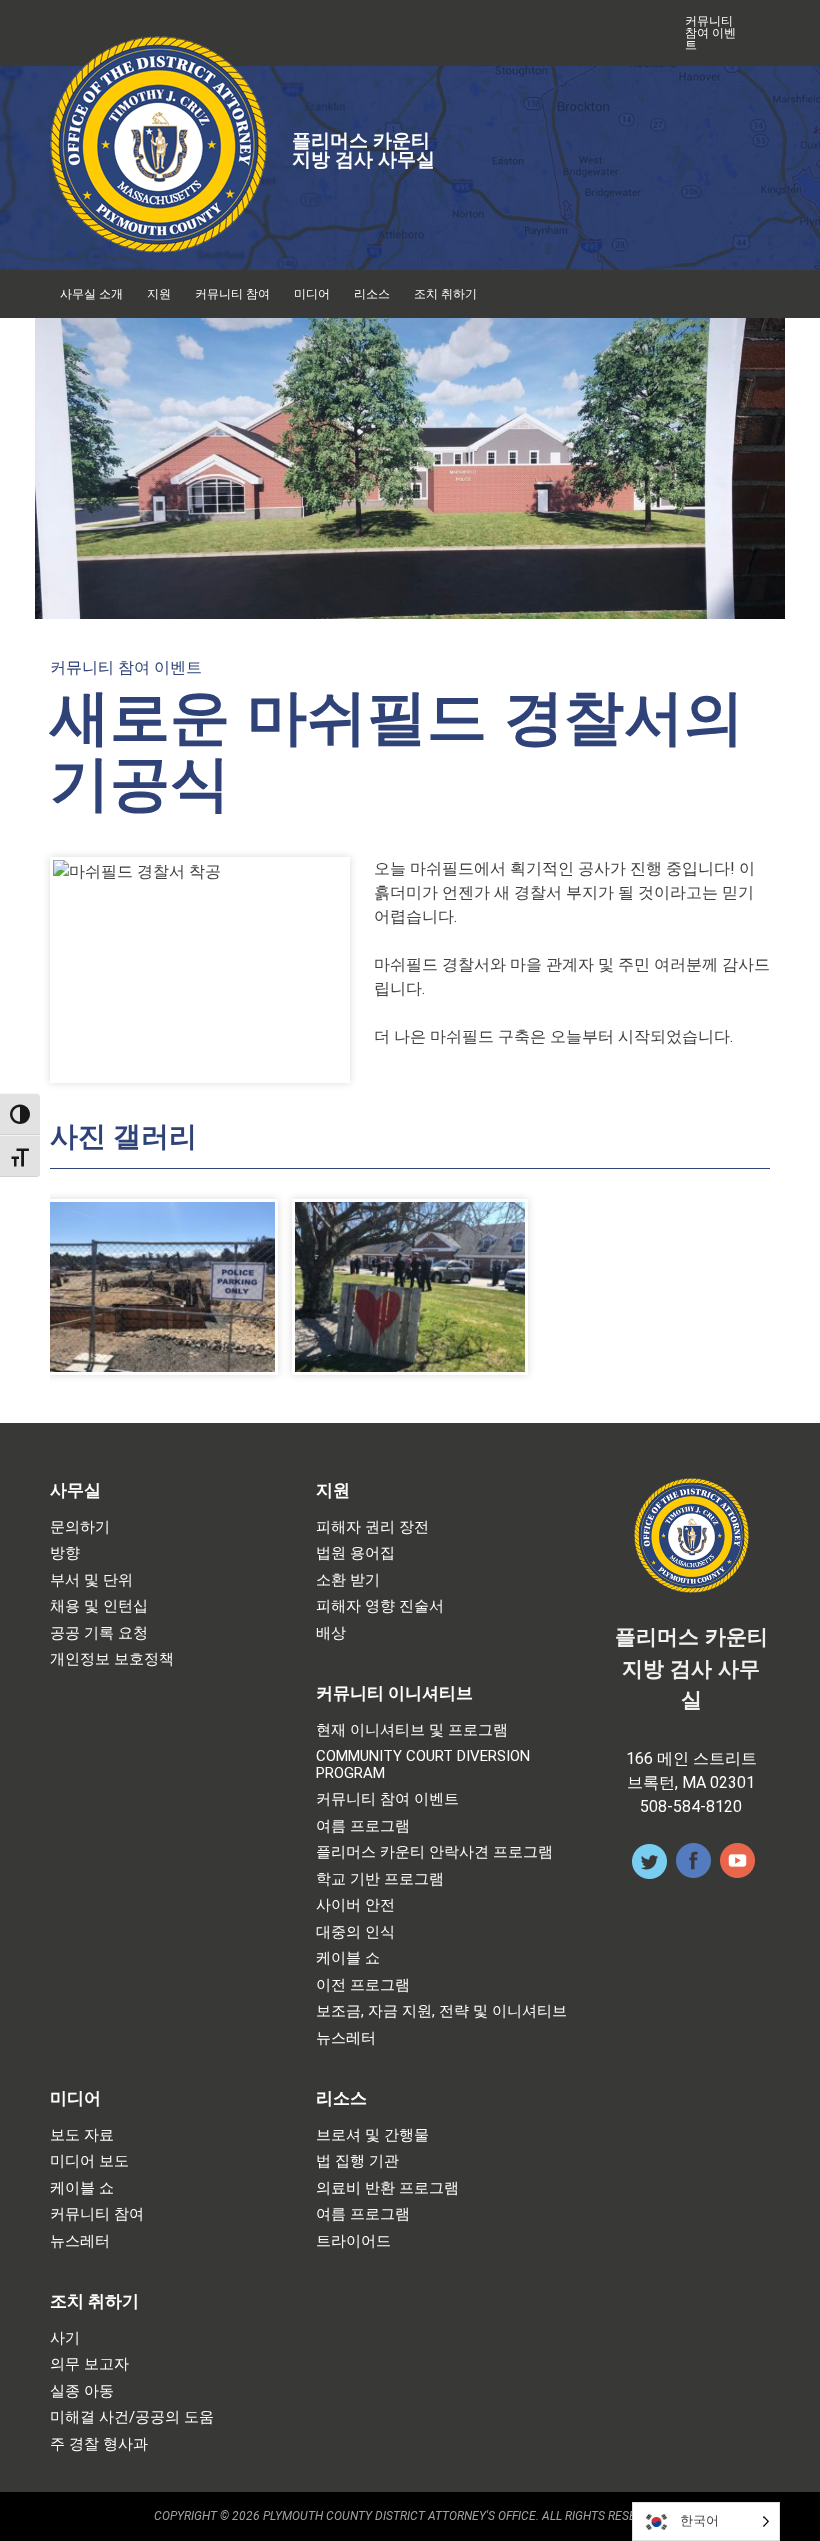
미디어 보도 (89, 2161)
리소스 (372, 294)
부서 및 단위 (91, 1580)
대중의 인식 (355, 1932)
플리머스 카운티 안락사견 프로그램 (434, 1852)
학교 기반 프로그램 (380, 1879)
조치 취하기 (445, 294)
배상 (331, 1633)
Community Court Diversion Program (423, 1764)
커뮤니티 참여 (232, 294)
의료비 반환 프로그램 (387, 2188)
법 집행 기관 (357, 2161)
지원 (159, 294)
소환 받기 (348, 1580)
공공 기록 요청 (99, 1633)
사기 (65, 2338)
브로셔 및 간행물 (372, 2135)
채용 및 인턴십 (99, 1606)
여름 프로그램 (363, 1826)
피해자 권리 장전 (372, 1527)
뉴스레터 (346, 2038)
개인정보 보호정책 (112, 1659)
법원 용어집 (355, 1553)
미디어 (312, 294)
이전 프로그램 (363, 1985)
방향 (65, 1553)
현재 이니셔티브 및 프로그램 (412, 1730)
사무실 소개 (91, 294)
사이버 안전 (355, 1905)
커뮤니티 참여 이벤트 (710, 33)
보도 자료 (82, 2135)
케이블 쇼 (348, 1958)
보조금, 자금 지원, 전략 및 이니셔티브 (441, 2011)
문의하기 (80, 1527)
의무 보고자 (89, 2364)
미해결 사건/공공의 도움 (132, 2417)
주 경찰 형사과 (99, 2444)
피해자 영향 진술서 (380, 1606)
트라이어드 (353, 2241)
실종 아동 (82, 2391)
